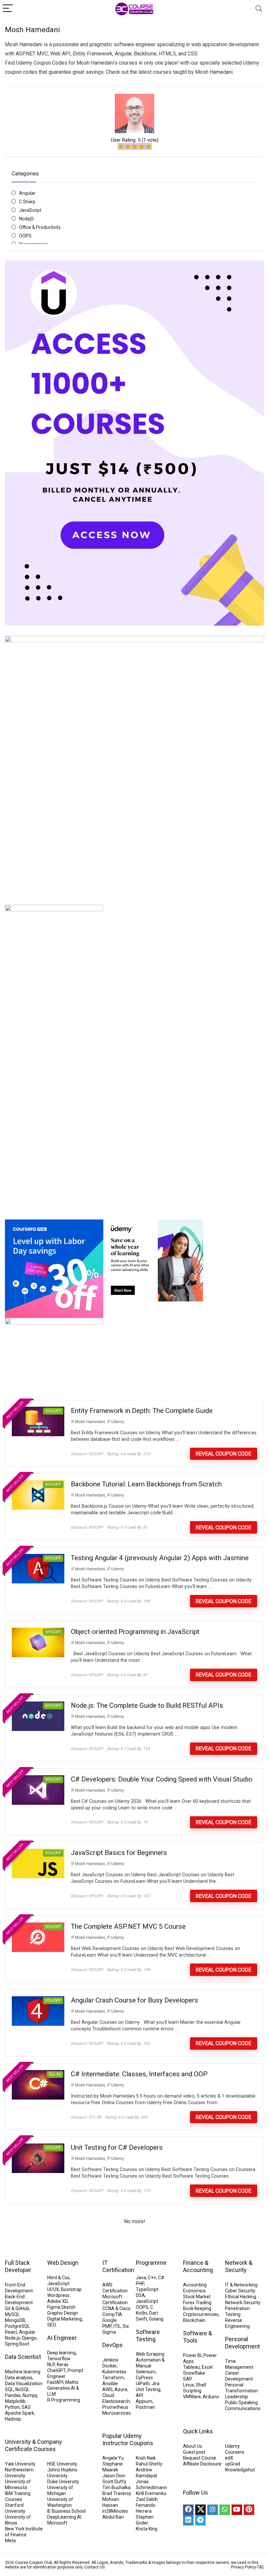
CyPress (144, 2378)
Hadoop (13, 2419)
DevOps (113, 2345)
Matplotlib (15, 2401)
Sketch (68, 2307)
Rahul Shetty (149, 2464)
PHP (140, 2284)
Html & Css (58, 2278)
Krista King (147, 2529)
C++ (152, 2278)
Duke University (63, 2482)
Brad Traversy (117, 2493)
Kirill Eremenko (151, 2493)
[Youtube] (237, 2510)
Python (12, 2407)
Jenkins (110, 2360)
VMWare (192, 2397)
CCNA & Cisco (116, 2308)
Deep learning (62, 2353)
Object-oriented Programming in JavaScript (135, 1632)
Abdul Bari (113, 2517)
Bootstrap (71, 2289)
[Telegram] (200, 2520)
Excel (207, 2367)
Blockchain (194, 2320)
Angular (27, 193)
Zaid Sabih (147, 2499)
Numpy (30, 2395)
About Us (193, 2446)
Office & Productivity (40, 227)
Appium (144, 2401)
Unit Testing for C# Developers (117, 2147)
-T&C (260, 2567)
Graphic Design (63, 2313)
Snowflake (194, 2373)
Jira (155, 2384)
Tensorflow (59, 2359)
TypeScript (147, 2289)
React (11, 2332)
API (139, 2395)
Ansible (110, 2384)
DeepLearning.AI (64, 2517)
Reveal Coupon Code (223, 1454)
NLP (51, 2365)
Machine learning (23, 2372)
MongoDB (15, 2320)
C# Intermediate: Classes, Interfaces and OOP (139, 2074)
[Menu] (8, 9)
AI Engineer (62, 2338)
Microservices (117, 2413)
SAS (26, 2407)
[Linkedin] (188, 2520)
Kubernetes (114, 2372)
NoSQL (22, 2389)
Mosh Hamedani (90, 1422)
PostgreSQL (17, 2326)
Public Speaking (241, 2403)
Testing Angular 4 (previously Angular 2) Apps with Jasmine (160, 1558)
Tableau (191, 2367)
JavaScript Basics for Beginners (119, 1853)
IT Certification (118, 2266)
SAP (188, 2379)
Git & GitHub (17, 2308)
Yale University (20, 2464)
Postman (145, 2407)
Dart (154, 2313)
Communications (243, 2408)
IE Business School (66, 2511)
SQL (9, 2389)
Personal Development (242, 2343)
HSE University (62, 2464)
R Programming (64, 2400)
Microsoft (57, 2523)
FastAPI (55, 2382)
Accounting (195, 2285)
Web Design (63, 2263)
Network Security (243, 2303)
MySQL (12, 2314)
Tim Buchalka (116, 2487)
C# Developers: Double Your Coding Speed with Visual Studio (162, 1779)
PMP (107, 2326)
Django (29, 2338)
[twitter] (200, 2510)
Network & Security (239, 2266)
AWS (107, 2389)
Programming (154, 2263)
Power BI (192, 2355)
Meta (10, 2541)
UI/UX (53, 2289)
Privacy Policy (243, 2567)
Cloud (108, 2395)
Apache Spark (20, 2413)
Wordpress (58, 2295)
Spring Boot (17, 2344)
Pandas (13, 2395)
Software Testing (148, 2335)
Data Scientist (23, 2357)
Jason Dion (114, 2476)
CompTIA (112, 2314)
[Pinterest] (249, 2510)
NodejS (26, 219)
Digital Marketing (65, 2319)
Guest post (194, 2452)
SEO (52, 2325)
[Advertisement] (134, 1157)
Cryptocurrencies (201, 2314)
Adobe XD (57, 2301)
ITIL (117, 2326)
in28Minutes (115, 2511)
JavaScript (30, 210)
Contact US (94, 2567)
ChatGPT (56, 2370)
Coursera (235, 2452)
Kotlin (142, 2313)
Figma (54, 2307)
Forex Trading (197, 2303)
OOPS (25, 236)
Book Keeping (197, 2308)
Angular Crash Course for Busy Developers (134, 2000)
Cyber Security (240, 2291)
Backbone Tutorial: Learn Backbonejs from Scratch (146, 1484)
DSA (140, 2295)
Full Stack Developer (18, 2266)
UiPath (143, 2384)
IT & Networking (241, 2285)
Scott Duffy (114, 2482)
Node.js (12, 2338)
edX (229, 2458)
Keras (63, 2365)
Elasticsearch (116, 2401)
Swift (141, 2319)
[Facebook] (188, 2510)
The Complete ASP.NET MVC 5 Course (128, 1926)
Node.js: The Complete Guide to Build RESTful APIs (147, 1705)
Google (110, 2320)
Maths (72, 2382)
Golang (156, 2319)
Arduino (211, 2397)
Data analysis (19, 2378)
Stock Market (197, 2297)
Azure (121, 2389)
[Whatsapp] (225, 2510)
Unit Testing (148, 2389)
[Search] (259, 9)
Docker (109, 2366)
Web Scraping (150, 2354)
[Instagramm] (213, 2510)
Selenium (146, 2372)
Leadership (237, 2397)
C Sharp (27, 202)
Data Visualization (24, 2384)
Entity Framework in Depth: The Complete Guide (142, 1411)
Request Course (200, 2458)
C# (161, 2278)
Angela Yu (113, 2458)
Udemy (118, 1422)
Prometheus (115, 2407)
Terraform (113, 2378)
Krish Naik (146, 2458)
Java (141, 2278)
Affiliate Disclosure (202, 2464)
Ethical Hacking (241, 2297)
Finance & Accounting (198, 2266)
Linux (188, 2385)
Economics (194, 2291)
